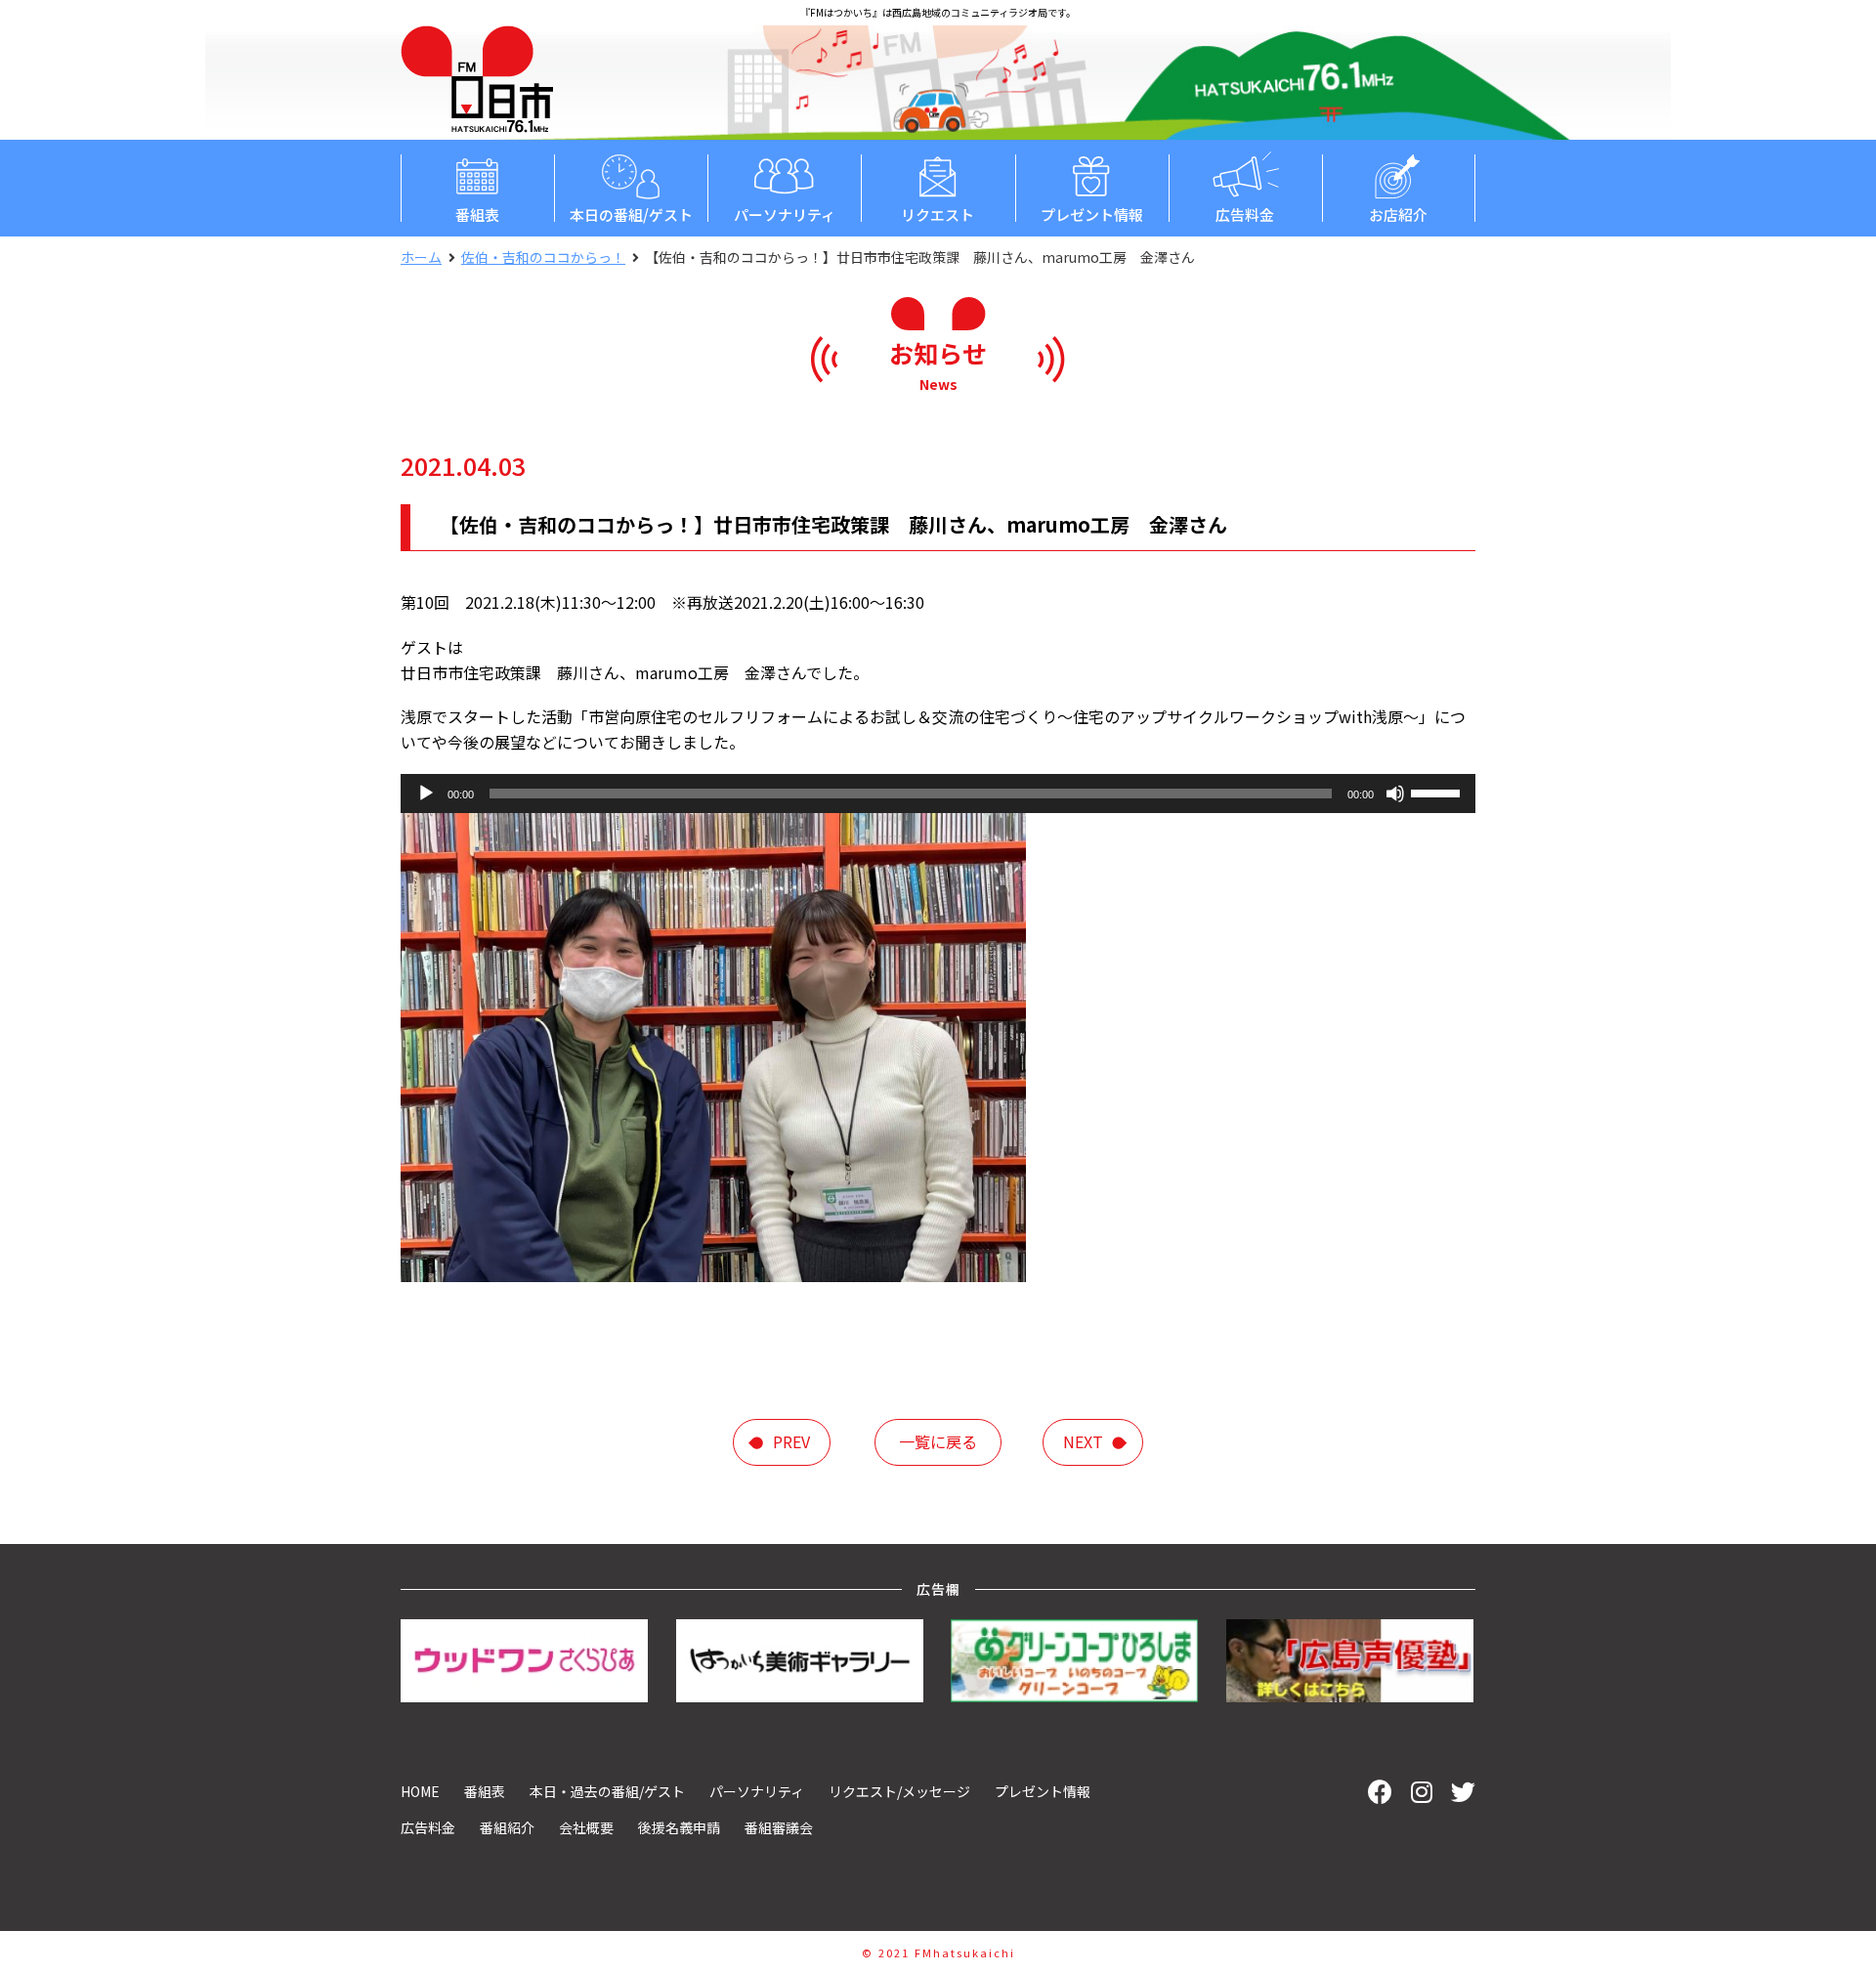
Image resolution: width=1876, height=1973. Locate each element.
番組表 (477, 214)
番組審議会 (779, 1827)
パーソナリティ (785, 214)
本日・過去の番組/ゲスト (607, 1791)
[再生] (426, 793)
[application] (938, 793)
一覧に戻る (938, 1441)
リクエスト (938, 214)
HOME (420, 1791)
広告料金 (1245, 214)
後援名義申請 (679, 1827)
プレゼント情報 (1092, 214)
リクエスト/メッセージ (899, 1791)
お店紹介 (1398, 214)
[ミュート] (1395, 793)
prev (791, 1441)
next (1083, 1441)
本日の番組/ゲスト (631, 214)
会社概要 (586, 1827)
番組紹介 (507, 1827)
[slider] (1438, 792)
